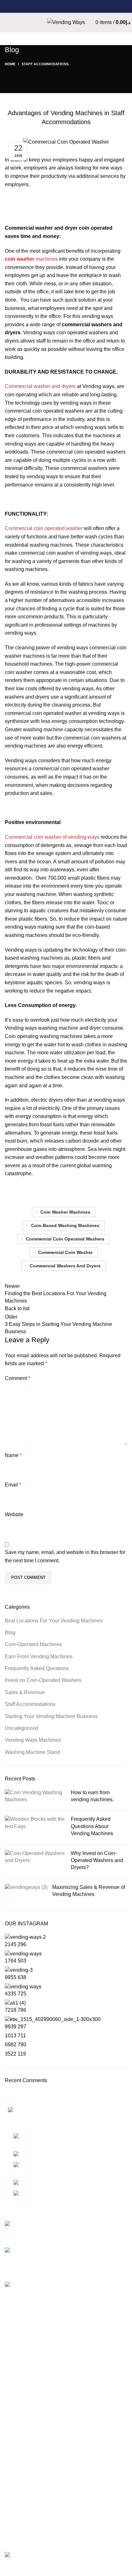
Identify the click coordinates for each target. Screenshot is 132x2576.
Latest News (19, 2439)
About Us (15, 2358)
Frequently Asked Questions (37, 1668)
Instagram (16, 2496)
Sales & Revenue (25, 1692)
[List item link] (66, 2168)
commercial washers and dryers (65, 1266)
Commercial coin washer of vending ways (52, 837)
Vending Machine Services (35, 2346)
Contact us (17, 2382)
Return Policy (20, 2415)
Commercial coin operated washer (44, 528)
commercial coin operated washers (65, 1239)
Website (14, 1514)
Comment (17, 1378)
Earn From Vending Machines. (39, 1657)
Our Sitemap (19, 2451)
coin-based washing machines (65, 1225)
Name (13, 1455)
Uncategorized (21, 1728)
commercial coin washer (65, 1252)
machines (31, 259)
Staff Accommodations (45, 64)
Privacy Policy (21, 2403)
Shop (11, 2335)
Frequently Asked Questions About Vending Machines (92, 1826)
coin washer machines (65, 1212)
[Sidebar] (8, 2568)
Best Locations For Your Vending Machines (54, 1621)
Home (10, 64)
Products (15, 2475)
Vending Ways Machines (33, 1740)
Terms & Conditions (27, 2427)
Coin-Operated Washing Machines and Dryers (57, 2507)
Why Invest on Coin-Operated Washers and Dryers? (97, 1860)
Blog (10, 1633)
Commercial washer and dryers (40, 386)
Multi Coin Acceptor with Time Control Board (55, 2531)
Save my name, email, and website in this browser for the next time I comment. (65, 1556)
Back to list (17, 1308)
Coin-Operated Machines (33, 1644)
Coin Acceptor (21, 2463)
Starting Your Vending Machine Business (51, 1716)
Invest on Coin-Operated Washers (43, 1680)
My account (18, 2520)
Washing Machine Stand (33, 1752)
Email (13, 1485)
